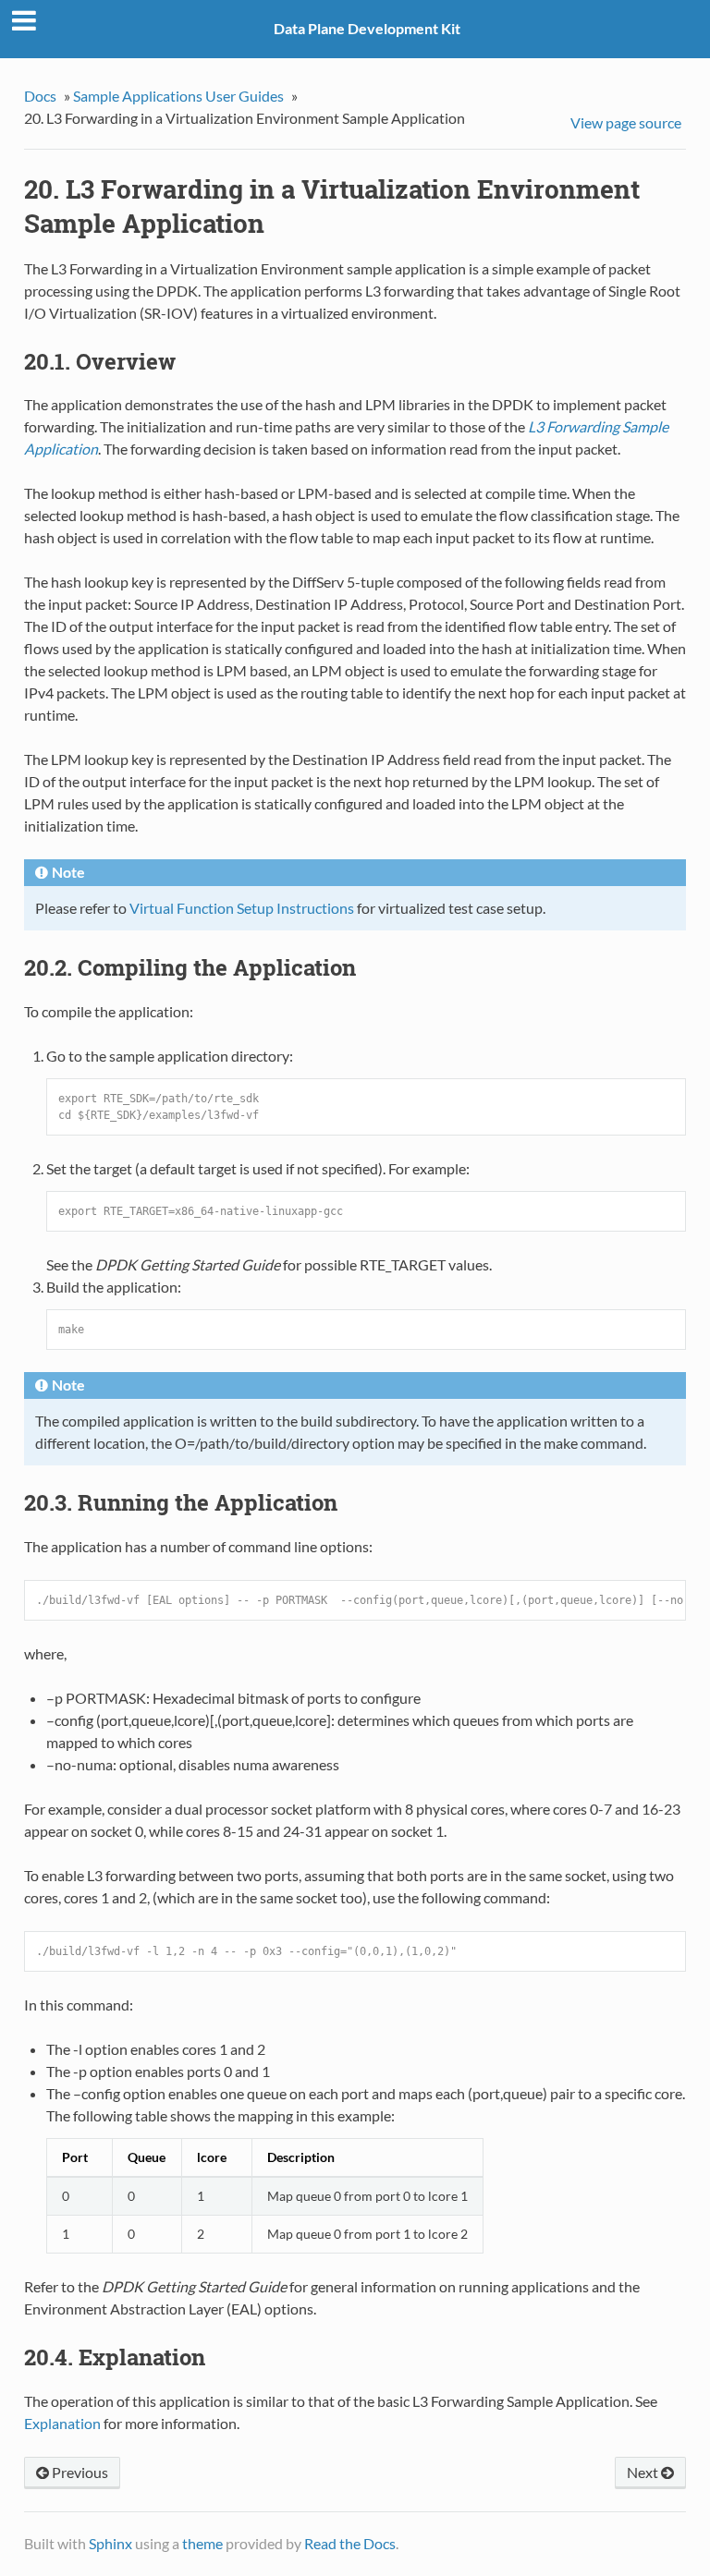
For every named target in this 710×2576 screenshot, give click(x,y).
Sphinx (110, 2543)
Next (644, 2472)
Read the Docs (350, 2543)
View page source (626, 122)
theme (202, 2543)
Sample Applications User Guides (178, 96)
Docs (40, 96)
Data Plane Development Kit (367, 28)
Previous (79, 2472)
